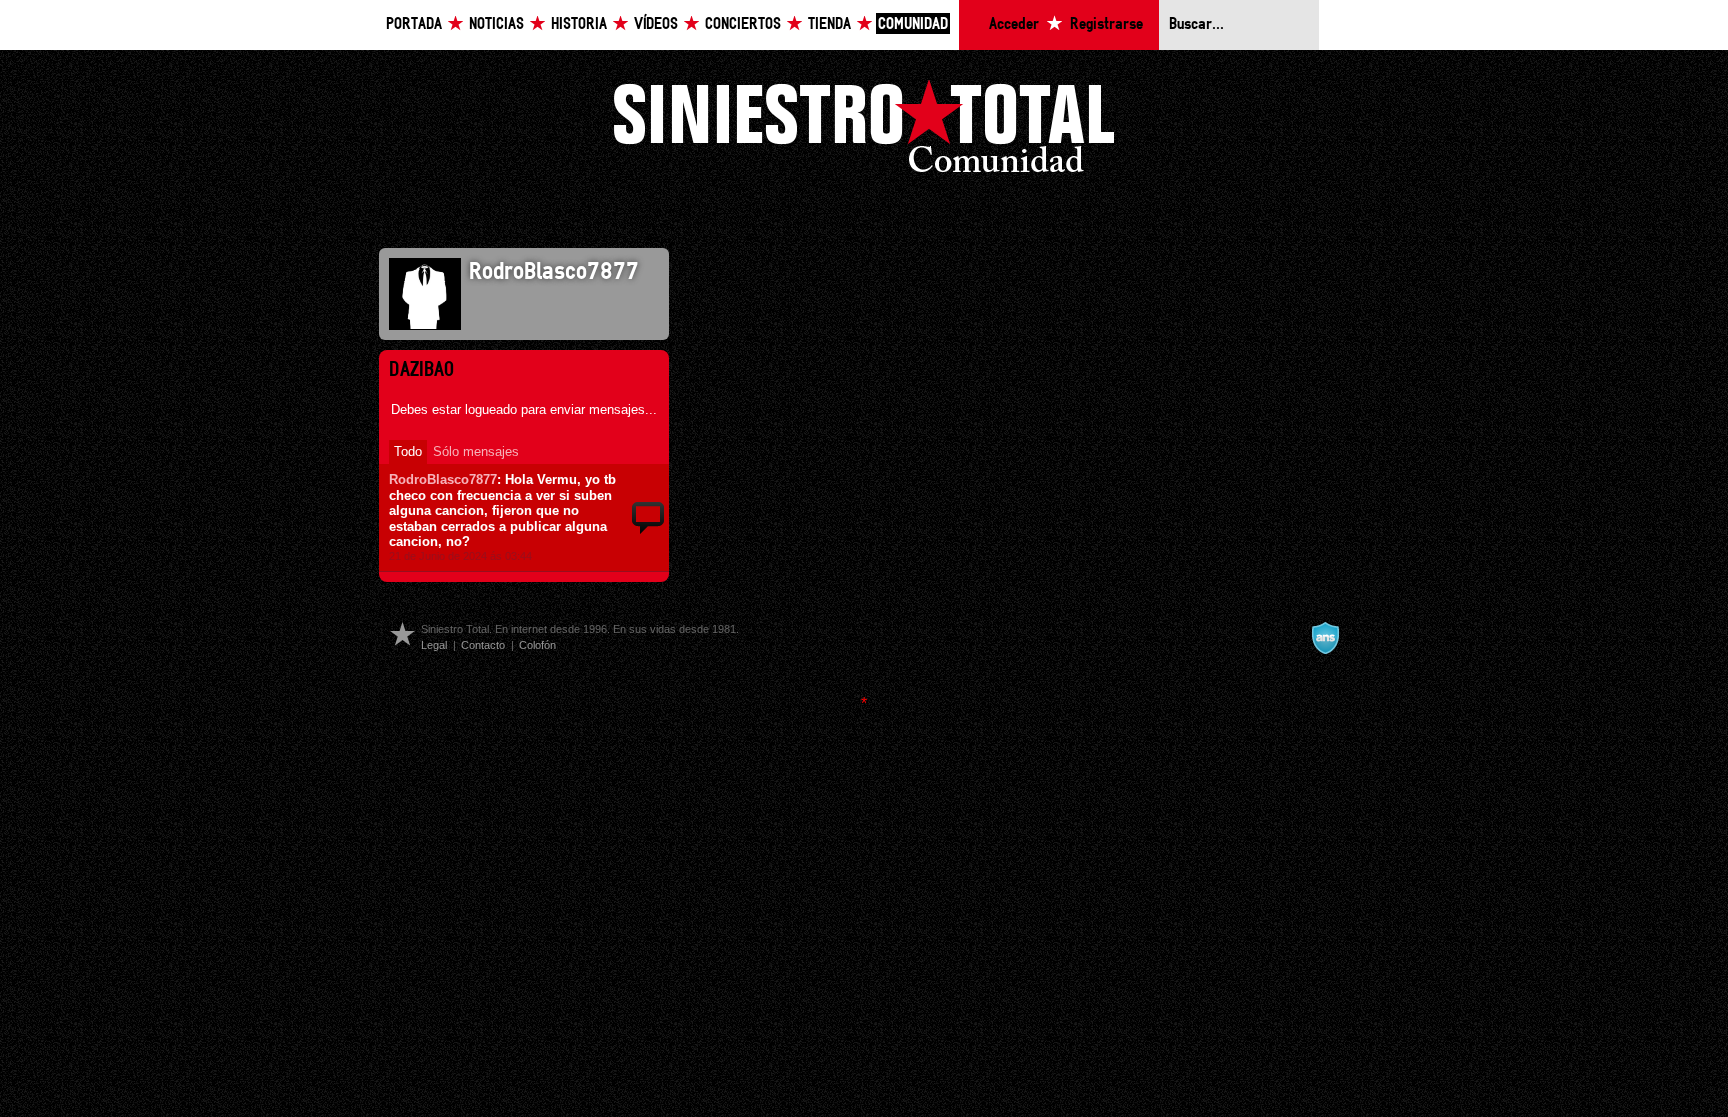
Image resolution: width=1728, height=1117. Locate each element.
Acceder (1014, 24)
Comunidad (913, 24)
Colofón (537, 645)
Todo (408, 451)
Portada (414, 24)
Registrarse (1106, 24)
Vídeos (656, 24)
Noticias (496, 24)
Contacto (483, 645)
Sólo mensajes (476, 451)
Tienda (829, 24)
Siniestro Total (864, 131)
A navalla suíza (1325, 638)
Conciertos (743, 24)
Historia (579, 24)
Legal (434, 645)
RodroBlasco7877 (443, 479)
